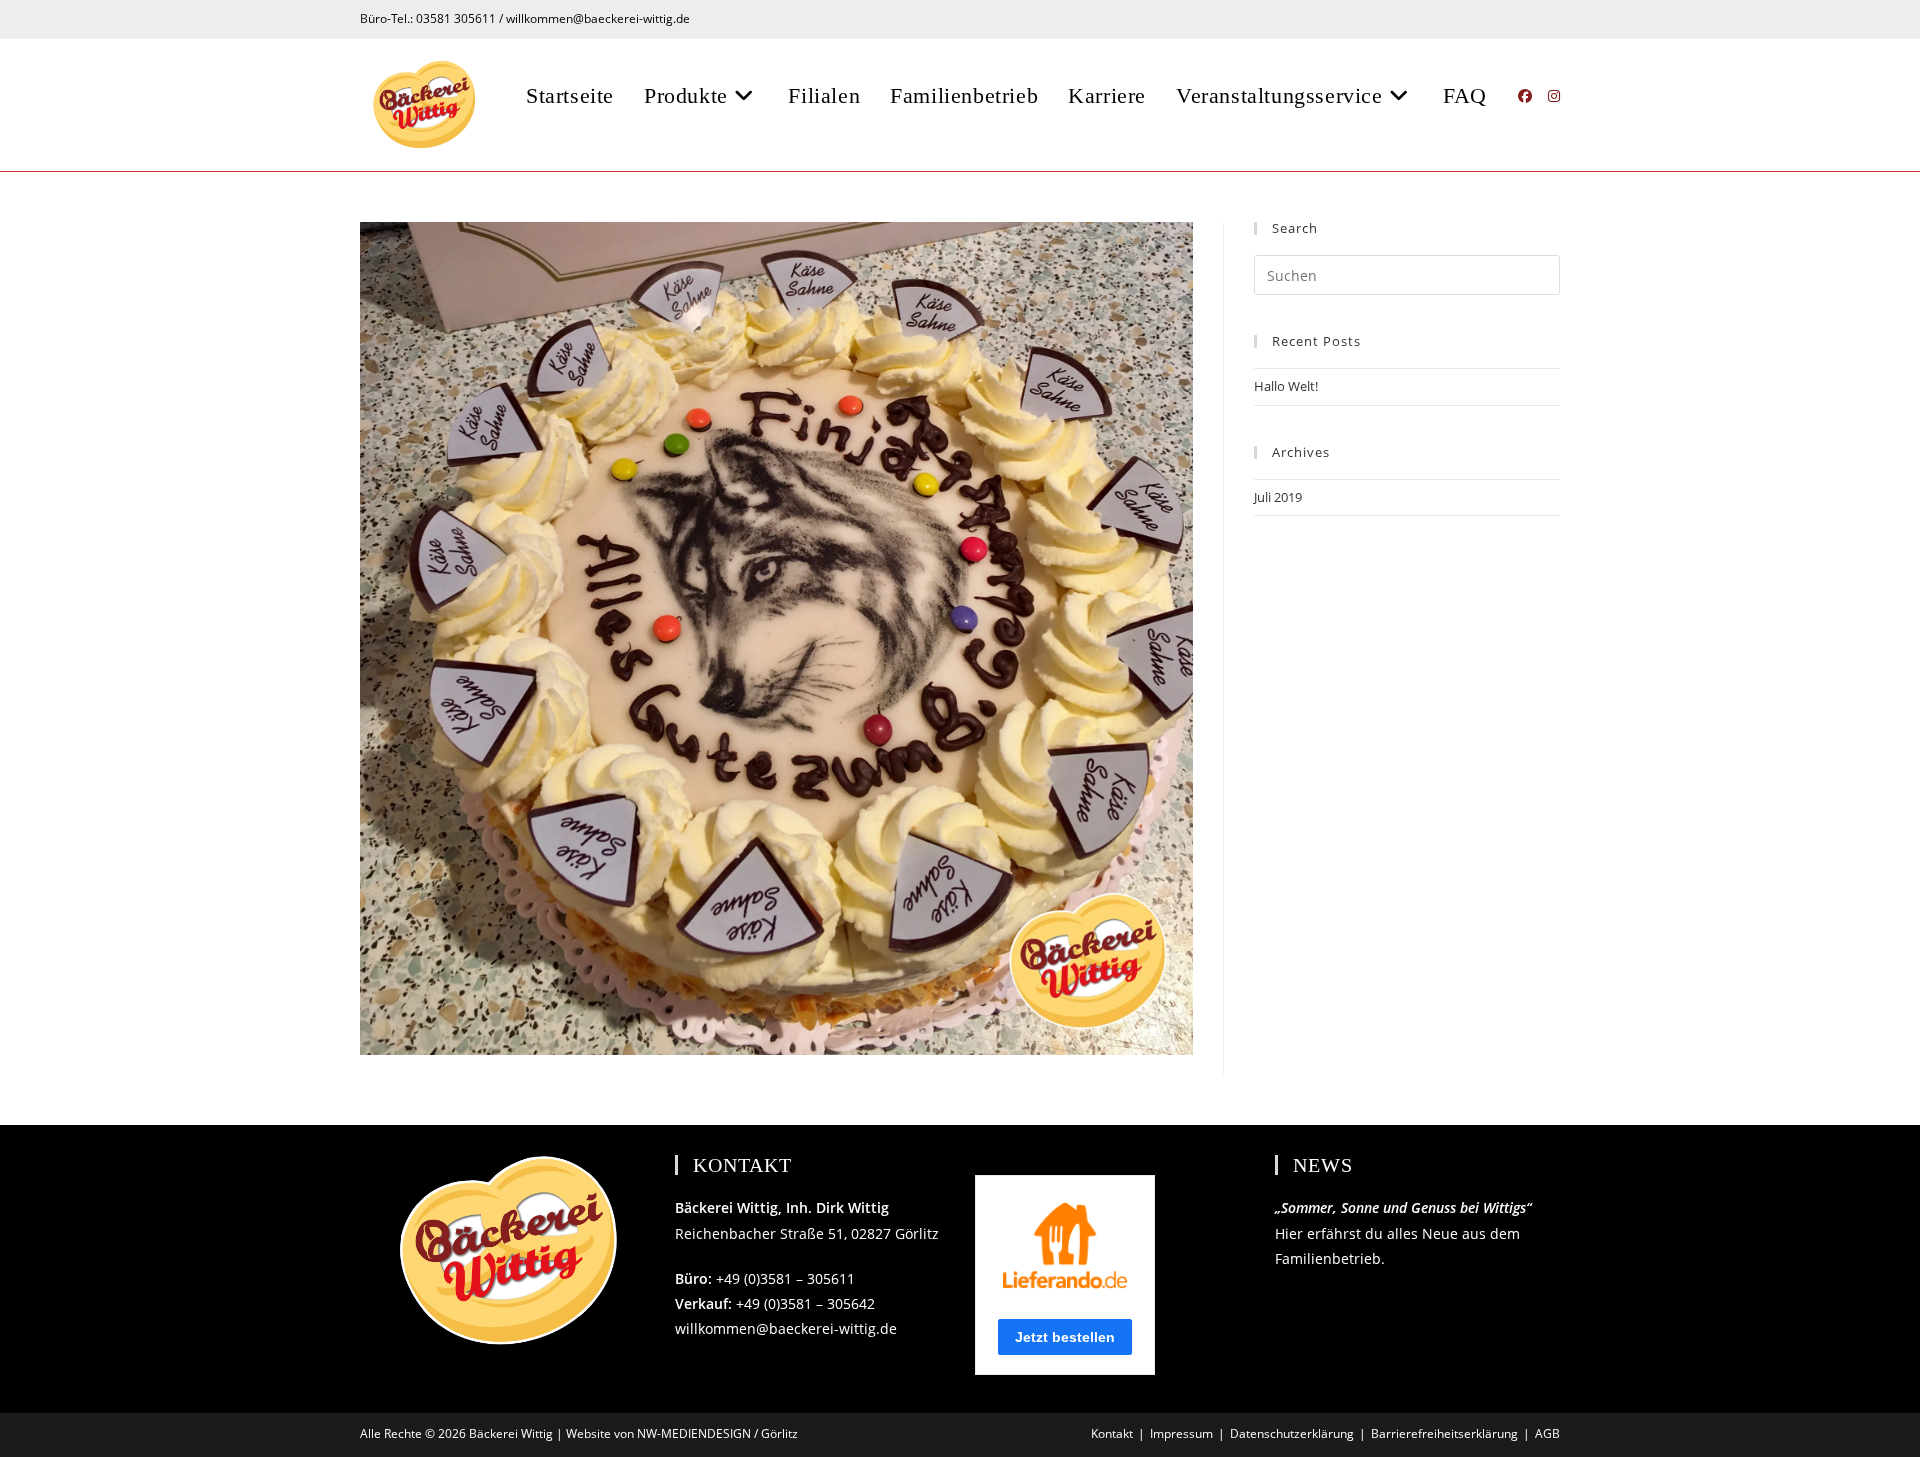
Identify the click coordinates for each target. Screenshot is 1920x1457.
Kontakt (1112, 1433)
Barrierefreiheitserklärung (1444, 1433)
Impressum (1181, 1433)
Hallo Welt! (1286, 386)
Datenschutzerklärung (1292, 1433)
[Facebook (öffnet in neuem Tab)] (1525, 96)
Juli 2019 (1278, 497)
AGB (1547, 1433)
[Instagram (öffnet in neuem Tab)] (1554, 96)
